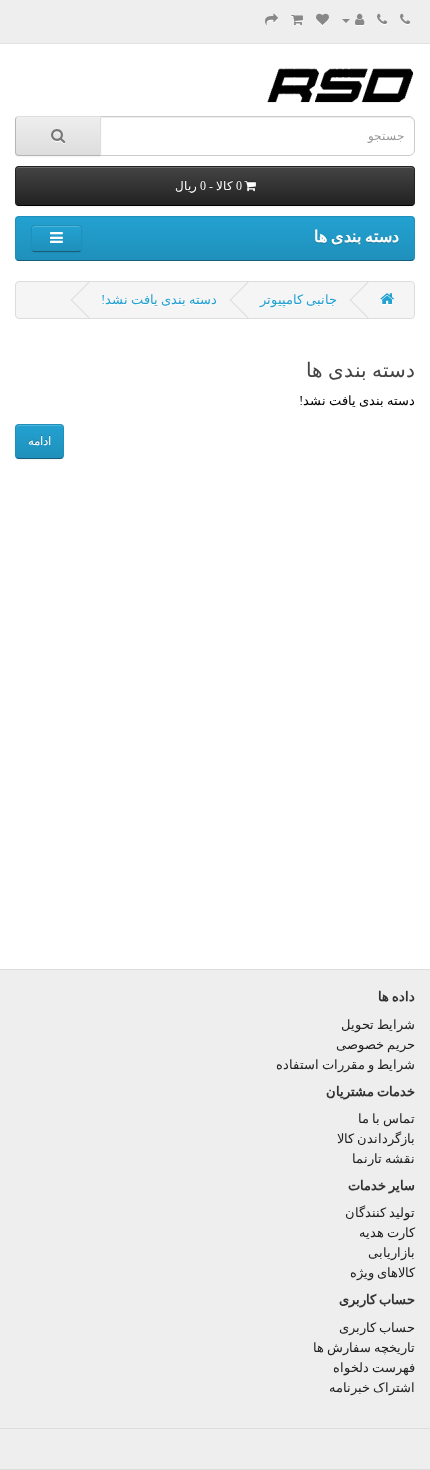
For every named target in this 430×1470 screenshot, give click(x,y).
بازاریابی (391, 1252)
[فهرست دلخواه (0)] (322, 19)
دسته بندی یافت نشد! (159, 299)
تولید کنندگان (380, 1212)
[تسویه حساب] (271, 19)
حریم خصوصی (375, 1044)
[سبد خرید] (297, 19)
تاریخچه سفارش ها (364, 1347)
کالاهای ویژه (382, 1272)
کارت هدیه (387, 1232)
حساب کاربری (377, 1327)
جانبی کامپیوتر (298, 299)
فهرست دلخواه (374, 1367)
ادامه (39, 441)
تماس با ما (386, 1118)
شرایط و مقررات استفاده (345, 1064)
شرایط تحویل (378, 1024)
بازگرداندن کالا (376, 1138)
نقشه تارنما (383, 1158)
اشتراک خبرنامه (372, 1387)
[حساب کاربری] (353, 19)
